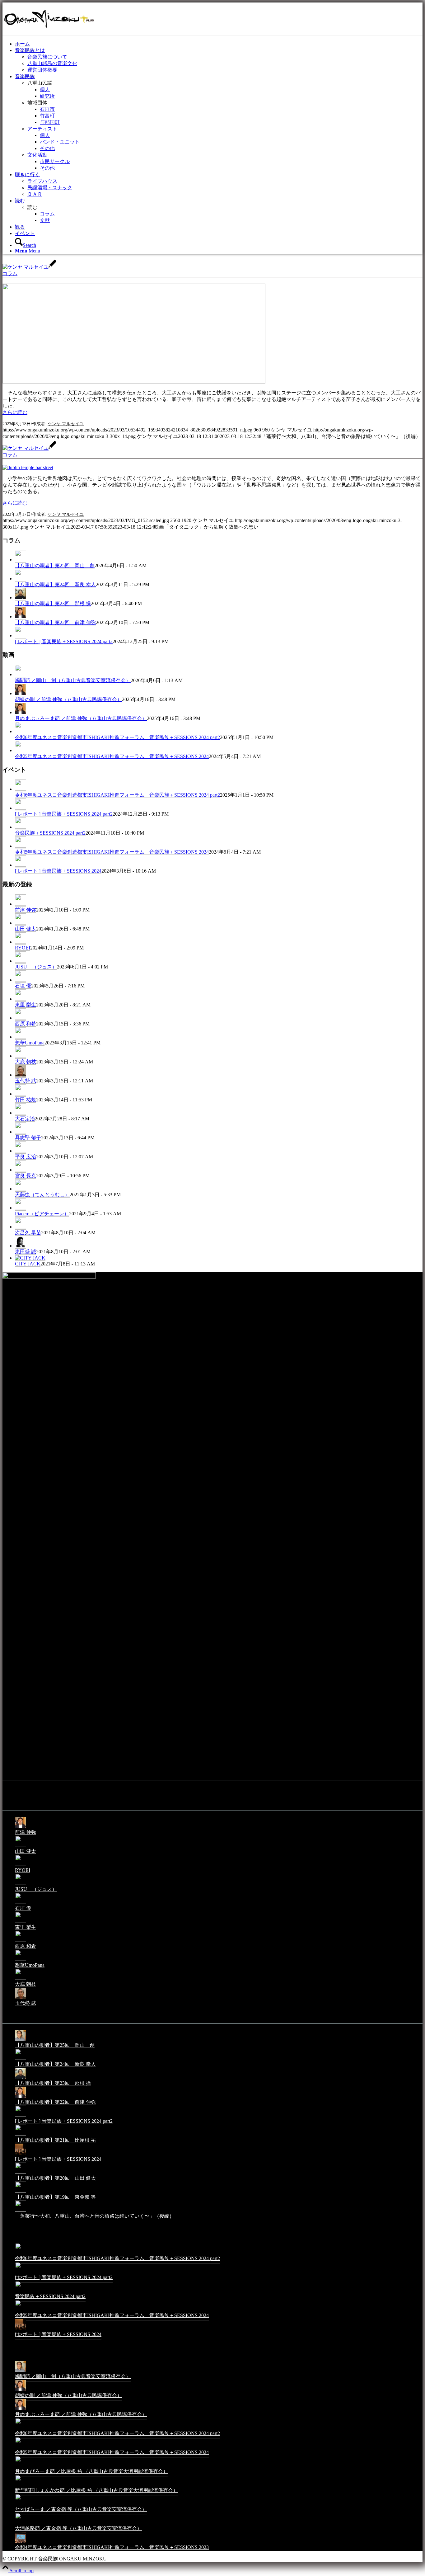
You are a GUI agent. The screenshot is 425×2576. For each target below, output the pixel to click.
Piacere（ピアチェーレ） (42, 1214)
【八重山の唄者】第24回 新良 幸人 (55, 584)
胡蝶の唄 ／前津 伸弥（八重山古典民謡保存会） (68, 699)
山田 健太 (26, 929)
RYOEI (23, 948)
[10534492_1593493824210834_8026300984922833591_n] (134, 382)
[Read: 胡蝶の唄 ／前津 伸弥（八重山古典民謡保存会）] (21, 694)
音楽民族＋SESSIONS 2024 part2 (50, 833)
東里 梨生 (26, 1005)
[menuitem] (219, 44)
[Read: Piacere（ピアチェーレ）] (21, 1208)
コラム (10, 273)
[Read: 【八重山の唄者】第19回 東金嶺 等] (21, 2192)
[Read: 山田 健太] (21, 923)
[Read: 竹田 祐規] (21, 1094)
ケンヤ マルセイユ (66, 424)
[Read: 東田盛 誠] (21, 1246)
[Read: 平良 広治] (21, 1151)
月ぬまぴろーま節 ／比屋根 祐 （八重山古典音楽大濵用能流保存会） (91, 2471)
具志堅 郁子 (28, 1138)
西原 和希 (26, 1024)
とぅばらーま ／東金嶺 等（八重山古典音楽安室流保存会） (81, 2509)
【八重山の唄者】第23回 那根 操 (53, 603)
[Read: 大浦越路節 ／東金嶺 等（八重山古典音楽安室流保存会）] (21, 2524)
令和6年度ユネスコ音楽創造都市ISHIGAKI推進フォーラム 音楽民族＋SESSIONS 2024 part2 (117, 737)
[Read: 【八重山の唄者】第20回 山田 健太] (21, 2173)
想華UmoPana (30, 1043)
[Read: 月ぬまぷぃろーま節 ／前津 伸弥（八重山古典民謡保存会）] (21, 713)
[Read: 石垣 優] (21, 980)
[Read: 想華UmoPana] (21, 1037)
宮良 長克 (26, 1176)
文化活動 (37, 155)
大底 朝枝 (26, 1062)
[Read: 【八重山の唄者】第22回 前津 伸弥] (21, 617)
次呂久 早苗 (28, 1233)
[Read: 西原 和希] (21, 1018)
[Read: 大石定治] (21, 1113)
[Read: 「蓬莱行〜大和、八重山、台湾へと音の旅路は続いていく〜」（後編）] (21, 2211)
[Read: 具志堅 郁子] (21, 1132)
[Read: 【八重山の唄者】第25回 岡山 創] (21, 560)
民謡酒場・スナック (50, 188)
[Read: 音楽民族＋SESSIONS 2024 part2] (21, 827)
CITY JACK (28, 1264)
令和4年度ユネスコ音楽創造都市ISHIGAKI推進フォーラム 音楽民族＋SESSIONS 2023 (112, 2547)
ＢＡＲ (35, 194)
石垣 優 (23, 986)
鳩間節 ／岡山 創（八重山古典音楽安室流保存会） (73, 680)
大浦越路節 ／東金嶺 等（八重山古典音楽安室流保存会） (78, 2528)
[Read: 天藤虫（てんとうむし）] (21, 1189)
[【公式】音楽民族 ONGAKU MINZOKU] (49, 32)
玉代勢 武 (26, 1081)
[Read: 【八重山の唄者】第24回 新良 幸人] (21, 579)
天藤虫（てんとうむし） (42, 1195)
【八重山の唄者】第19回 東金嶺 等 (55, 2197)
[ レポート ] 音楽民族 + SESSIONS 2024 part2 (64, 641)
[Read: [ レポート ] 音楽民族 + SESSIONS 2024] (21, 865)
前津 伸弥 (26, 910)
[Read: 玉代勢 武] (21, 1075)
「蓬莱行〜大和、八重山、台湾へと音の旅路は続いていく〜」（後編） (95, 2216)
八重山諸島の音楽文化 (52, 63)
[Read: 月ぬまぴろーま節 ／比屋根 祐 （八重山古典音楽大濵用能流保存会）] (21, 2467)
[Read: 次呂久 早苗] (21, 1227)
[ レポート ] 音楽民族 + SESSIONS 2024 (58, 871)
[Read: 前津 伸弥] (21, 904)
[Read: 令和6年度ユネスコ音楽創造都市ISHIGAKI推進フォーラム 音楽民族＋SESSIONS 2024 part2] (21, 732)
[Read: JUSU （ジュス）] (21, 961)
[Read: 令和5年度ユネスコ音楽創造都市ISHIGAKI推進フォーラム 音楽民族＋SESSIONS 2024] (21, 751)
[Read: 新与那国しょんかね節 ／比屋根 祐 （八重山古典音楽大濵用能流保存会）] (21, 2486)
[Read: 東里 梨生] (21, 999)
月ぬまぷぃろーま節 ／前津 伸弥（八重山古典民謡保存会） (81, 718)
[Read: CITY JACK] (30, 1258)
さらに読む (15, 412)
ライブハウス (42, 181)
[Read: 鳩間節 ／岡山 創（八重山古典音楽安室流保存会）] (21, 675)
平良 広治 (26, 1157)
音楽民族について (47, 57)
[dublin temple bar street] (28, 467)
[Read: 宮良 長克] (21, 1170)
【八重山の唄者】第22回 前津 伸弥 (55, 622)
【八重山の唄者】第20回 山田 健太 (55, 2178)
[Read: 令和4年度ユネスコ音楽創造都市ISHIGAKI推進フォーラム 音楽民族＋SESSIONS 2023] (21, 2543)
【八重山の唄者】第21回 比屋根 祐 (55, 2140)
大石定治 (25, 1119)
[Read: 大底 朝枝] (21, 1056)
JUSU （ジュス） (36, 967)
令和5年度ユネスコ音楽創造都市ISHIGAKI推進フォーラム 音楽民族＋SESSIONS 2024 (112, 756)
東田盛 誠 (26, 1252)
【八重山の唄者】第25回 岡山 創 (55, 565)
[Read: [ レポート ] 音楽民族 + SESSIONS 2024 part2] (21, 636)
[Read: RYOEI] (21, 942)
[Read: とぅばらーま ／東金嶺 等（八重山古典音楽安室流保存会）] (21, 2505)
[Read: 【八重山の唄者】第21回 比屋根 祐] (21, 2135)
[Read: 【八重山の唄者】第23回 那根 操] (21, 598)
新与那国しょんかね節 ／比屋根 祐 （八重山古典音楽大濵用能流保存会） (96, 2490)
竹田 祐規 (26, 1100)
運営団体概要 (42, 70)
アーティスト (42, 129)
